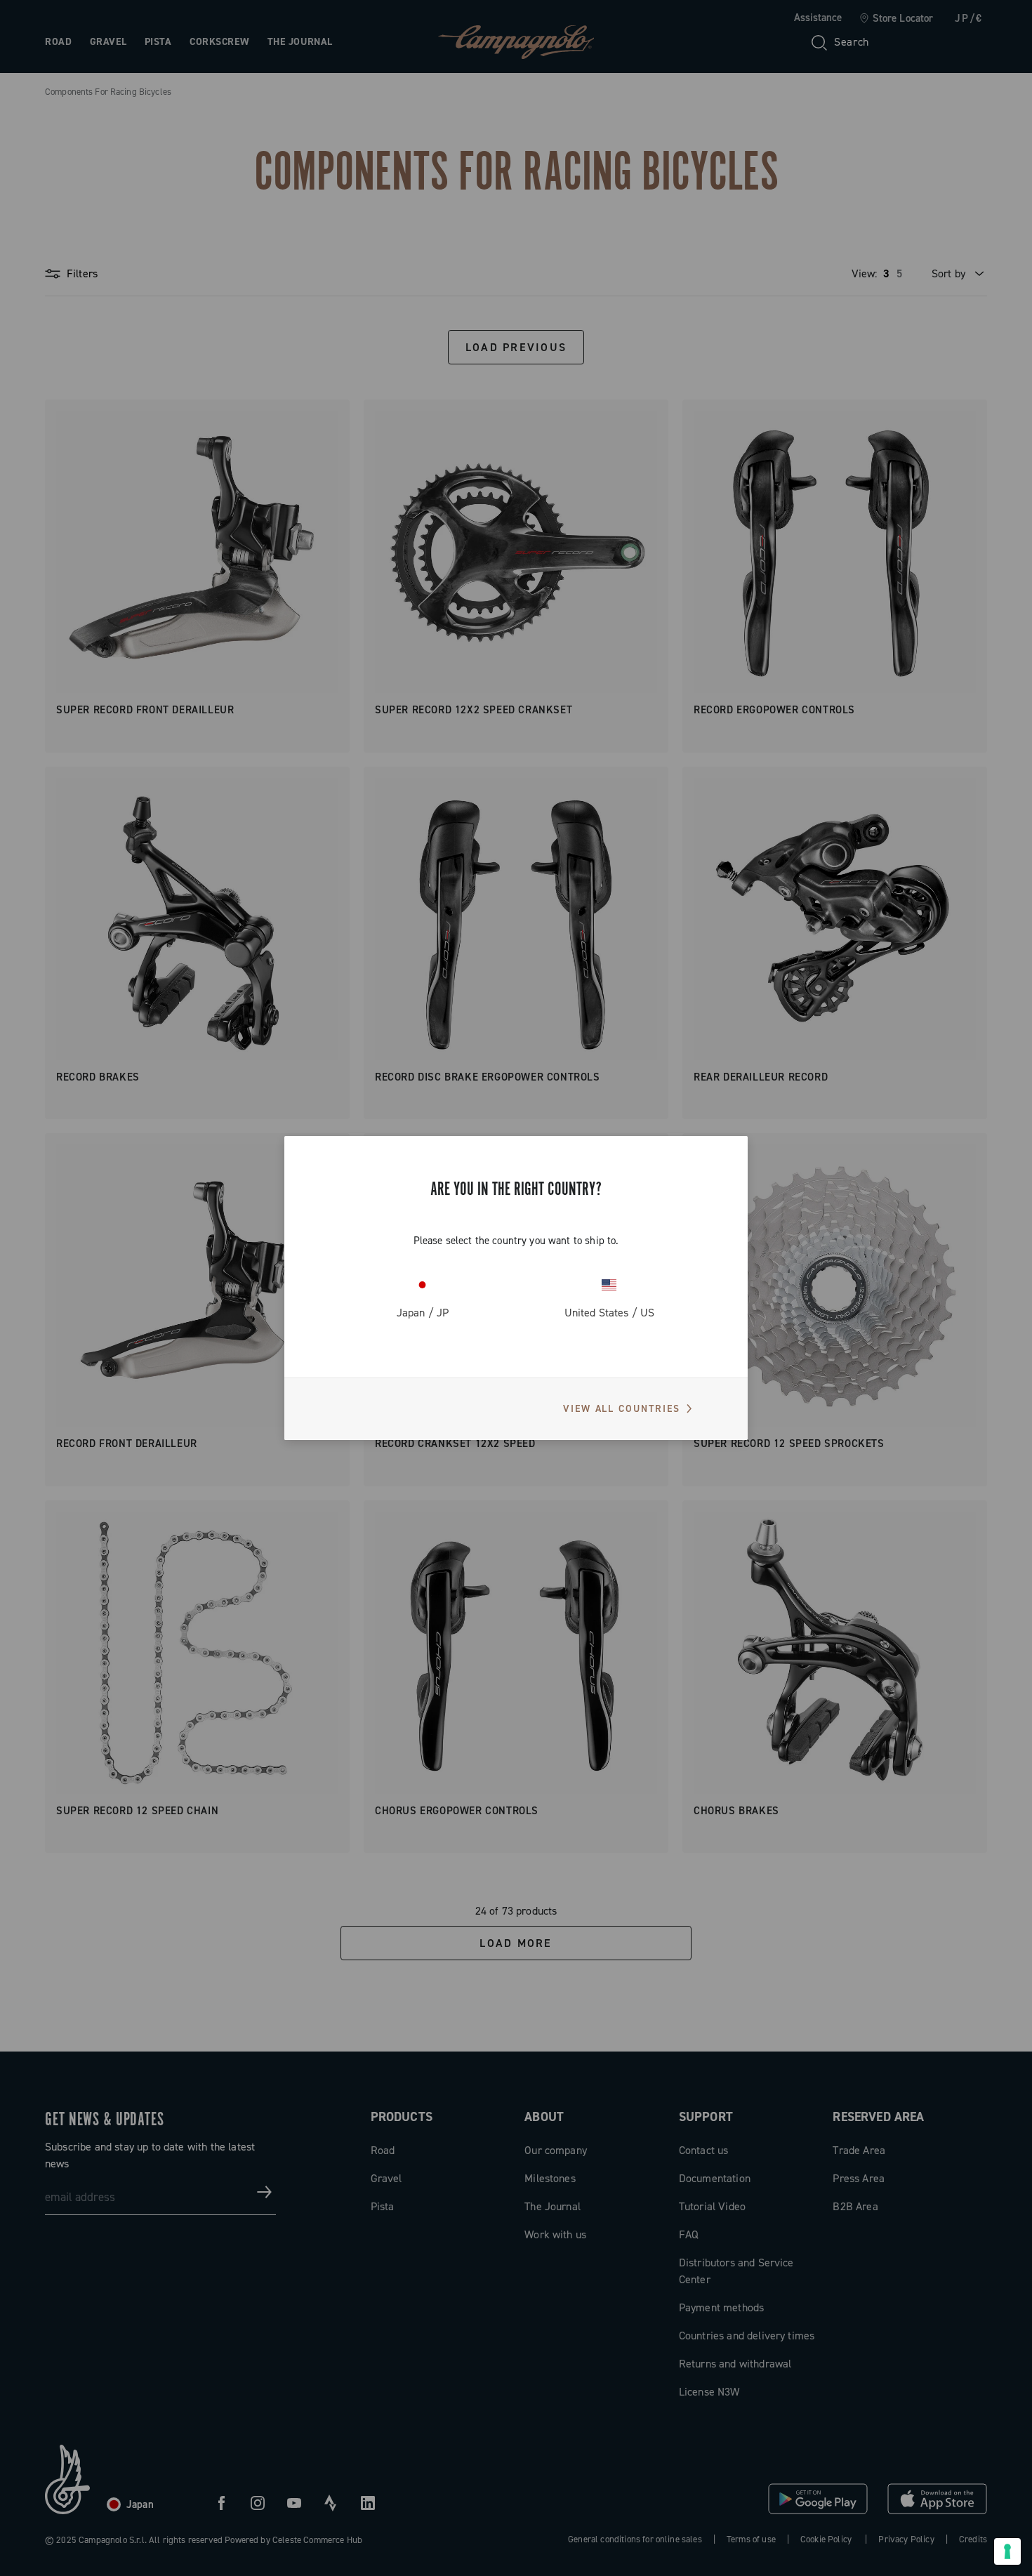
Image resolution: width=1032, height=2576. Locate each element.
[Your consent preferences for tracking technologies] (1007, 2551)
